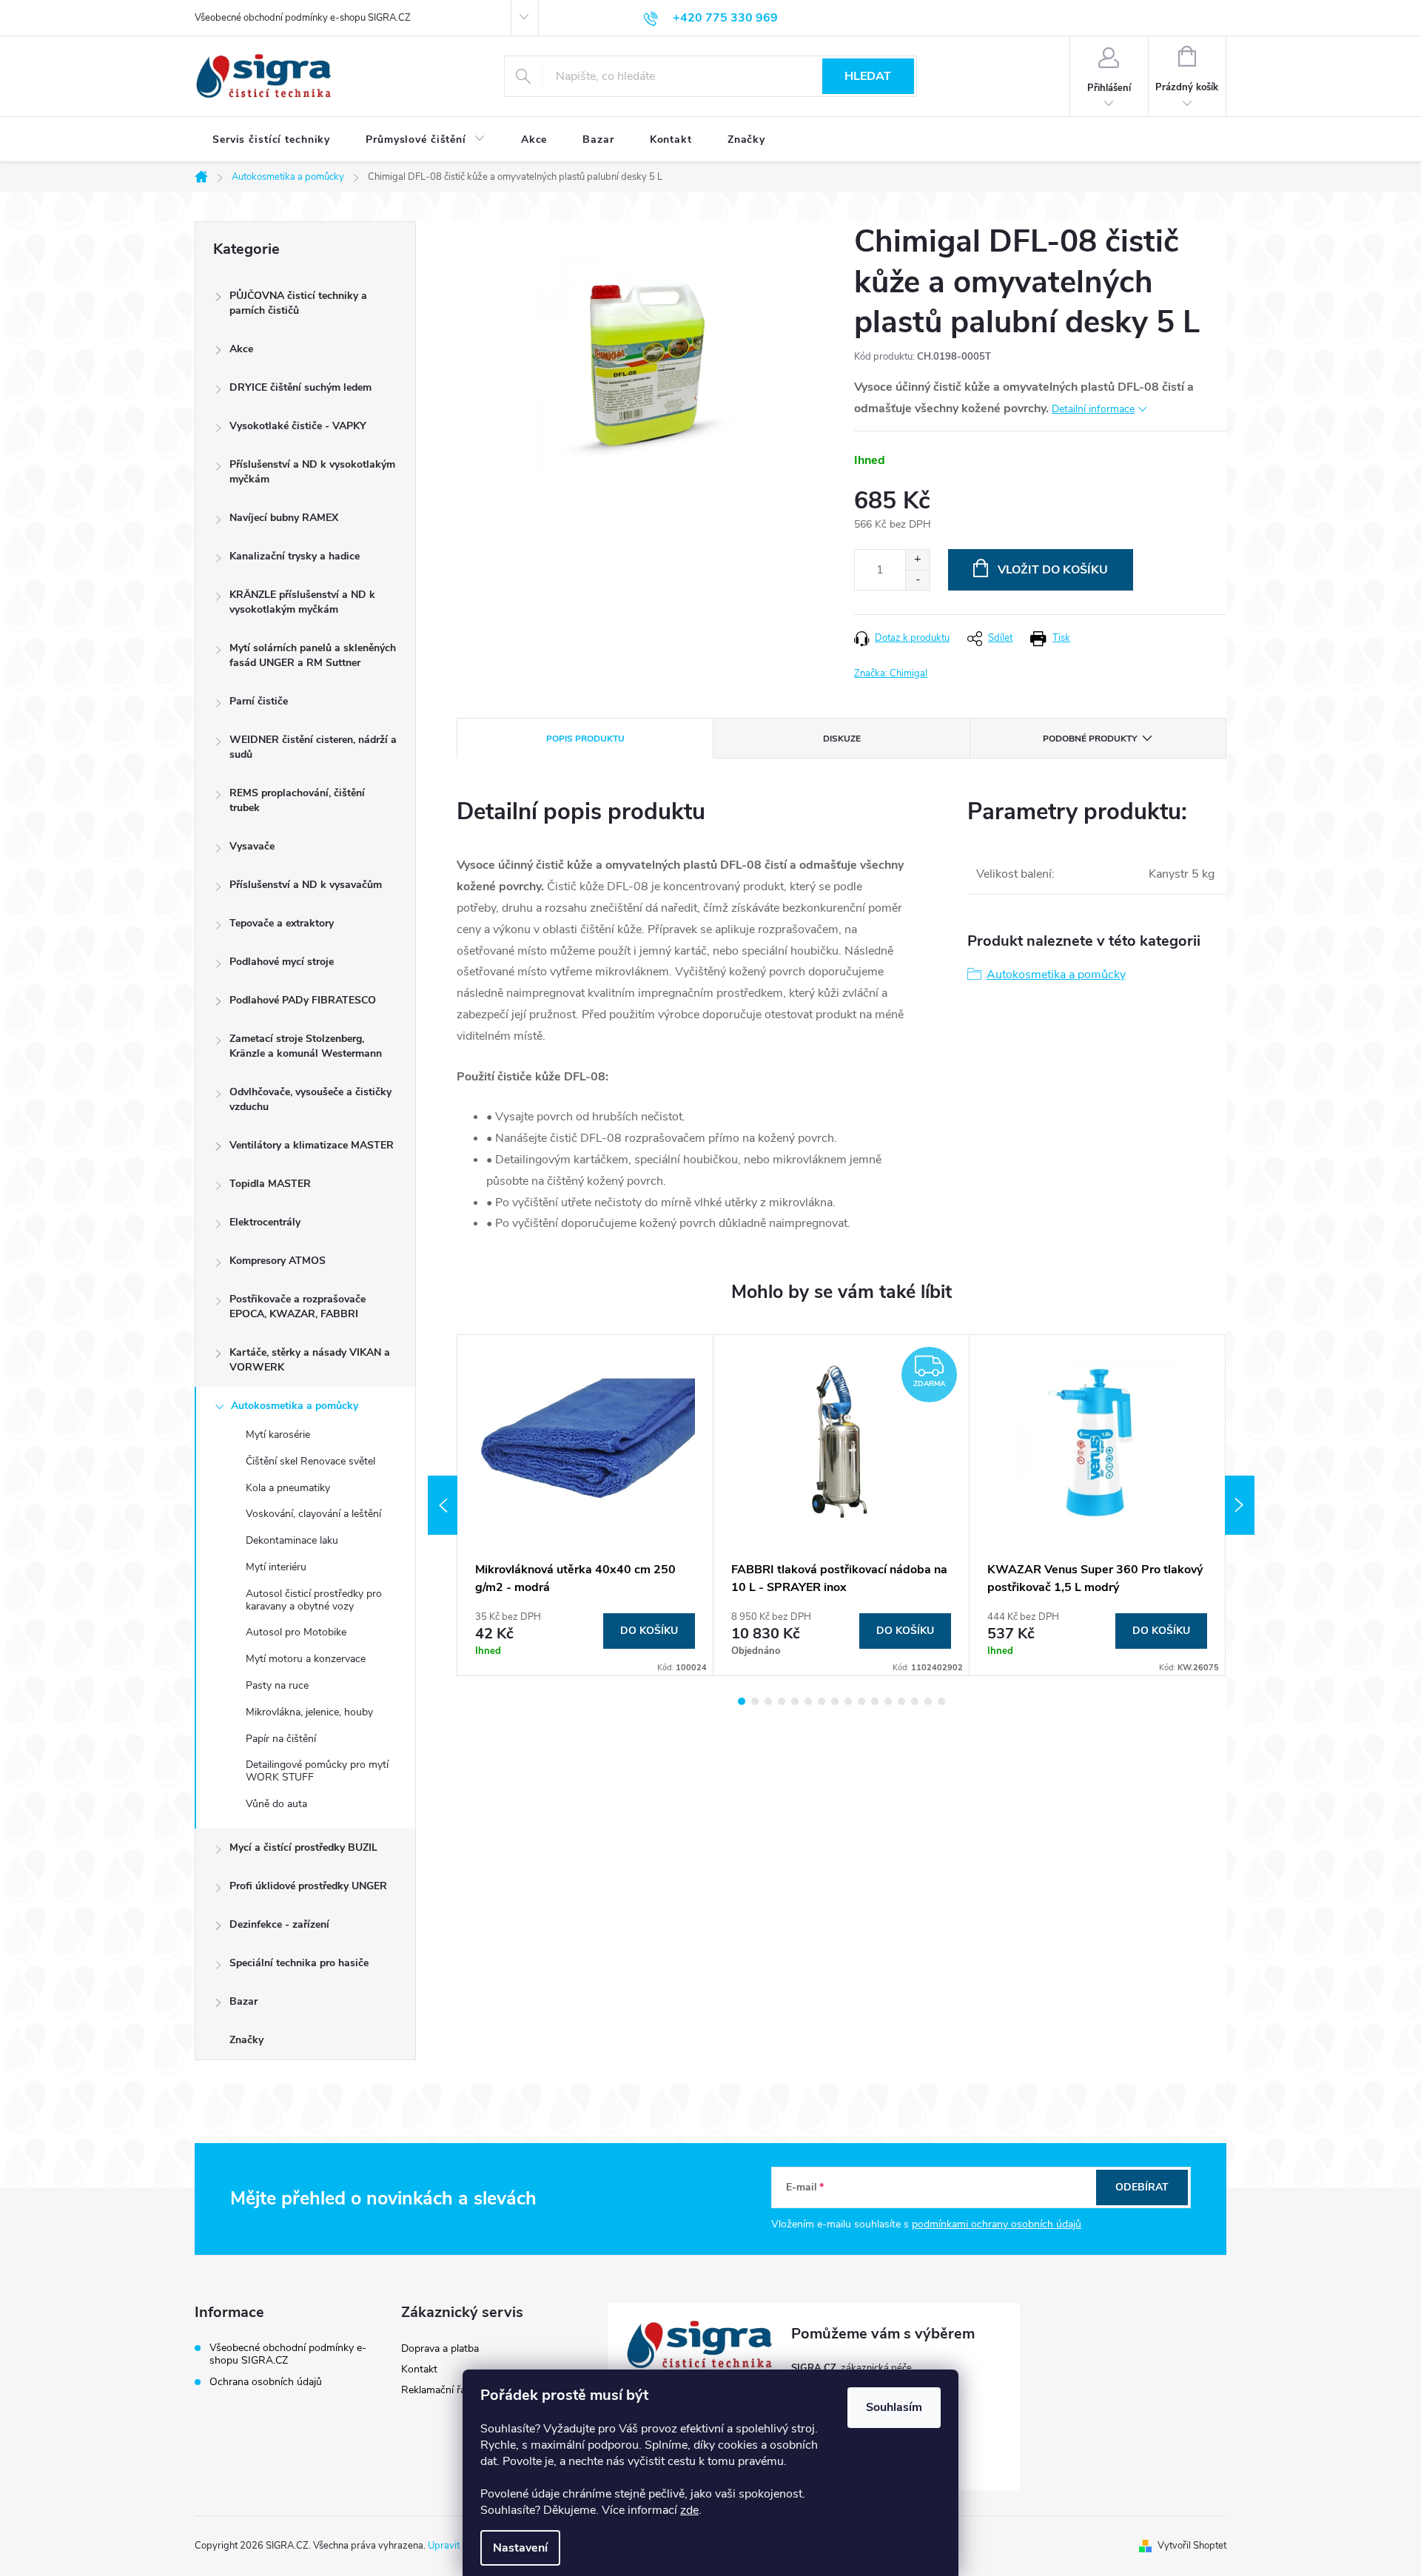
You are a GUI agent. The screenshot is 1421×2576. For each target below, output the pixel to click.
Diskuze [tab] (842, 739)
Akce (241, 349)
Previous (443, 1505)
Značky (246, 2040)
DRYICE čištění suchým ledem (300, 387)
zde (689, 2510)
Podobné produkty (1090, 739)
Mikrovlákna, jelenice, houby (309, 1712)
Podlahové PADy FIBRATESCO (303, 1000)
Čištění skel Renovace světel (310, 1461)
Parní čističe (259, 701)
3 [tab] (768, 1701)
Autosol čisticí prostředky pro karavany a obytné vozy (314, 1600)
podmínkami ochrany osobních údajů (997, 2224)
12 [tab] (888, 1701)
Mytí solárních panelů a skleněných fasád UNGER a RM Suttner (313, 655)
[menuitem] (271, 140)
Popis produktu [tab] (585, 739)
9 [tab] (848, 1701)
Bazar (243, 2001)
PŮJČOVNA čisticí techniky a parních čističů (298, 303)
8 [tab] (835, 1701)
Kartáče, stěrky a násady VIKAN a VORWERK (310, 1360)
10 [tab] (861, 1701)
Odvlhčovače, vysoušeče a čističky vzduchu (310, 1099)
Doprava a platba (440, 2348)
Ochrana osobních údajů (266, 2382)
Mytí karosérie (278, 1435)
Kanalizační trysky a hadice (295, 556)
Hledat (868, 76)
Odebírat (1142, 2187)
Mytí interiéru (276, 1567)
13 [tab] (901, 1701)
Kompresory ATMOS (278, 1261)
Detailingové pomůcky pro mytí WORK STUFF (317, 1771)
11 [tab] (875, 1701)
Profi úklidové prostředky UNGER (308, 1886)
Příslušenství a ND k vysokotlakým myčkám (312, 472)
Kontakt (419, 2369)
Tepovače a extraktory (282, 923)
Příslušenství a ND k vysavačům (306, 885)
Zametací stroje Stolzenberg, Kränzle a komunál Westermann (306, 1046)
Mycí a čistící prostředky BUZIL (303, 1847)
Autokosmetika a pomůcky (295, 1406)
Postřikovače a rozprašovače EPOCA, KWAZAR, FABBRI (298, 1307)
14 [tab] (915, 1701)
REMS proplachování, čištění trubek (297, 800)
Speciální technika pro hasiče (299, 1963)
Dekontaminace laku (292, 1540)
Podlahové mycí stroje (282, 962)
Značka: (891, 673)
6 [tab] (808, 1701)
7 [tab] (822, 1701)
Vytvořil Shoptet (1192, 2546)
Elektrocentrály (265, 1222)
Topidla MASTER (270, 1184)
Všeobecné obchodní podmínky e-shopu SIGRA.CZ (303, 18)
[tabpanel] (585, 1505)
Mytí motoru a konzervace (306, 1659)
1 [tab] (742, 1701)
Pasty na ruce (277, 1685)
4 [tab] (782, 1701)
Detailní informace (1093, 409)
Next (1240, 1505)
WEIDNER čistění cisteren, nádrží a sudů (313, 747)
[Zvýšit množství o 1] (917, 560)
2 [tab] (755, 1701)
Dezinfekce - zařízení (279, 1924)
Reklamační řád (436, 2390)
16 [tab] (941, 1701)
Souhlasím (894, 2407)
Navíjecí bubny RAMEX (284, 518)
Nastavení (520, 2548)
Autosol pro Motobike (296, 1632)
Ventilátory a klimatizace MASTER (312, 1145)
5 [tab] (795, 1701)
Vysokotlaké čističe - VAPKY (298, 426)
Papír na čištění (281, 1739)
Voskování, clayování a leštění (313, 1514)
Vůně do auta (276, 1804)
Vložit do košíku (1053, 570)
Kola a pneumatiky (288, 1488)
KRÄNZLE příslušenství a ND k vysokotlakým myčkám (302, 602)
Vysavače (252, 846)
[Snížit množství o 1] (917, 580)
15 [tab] (928, 1701)
